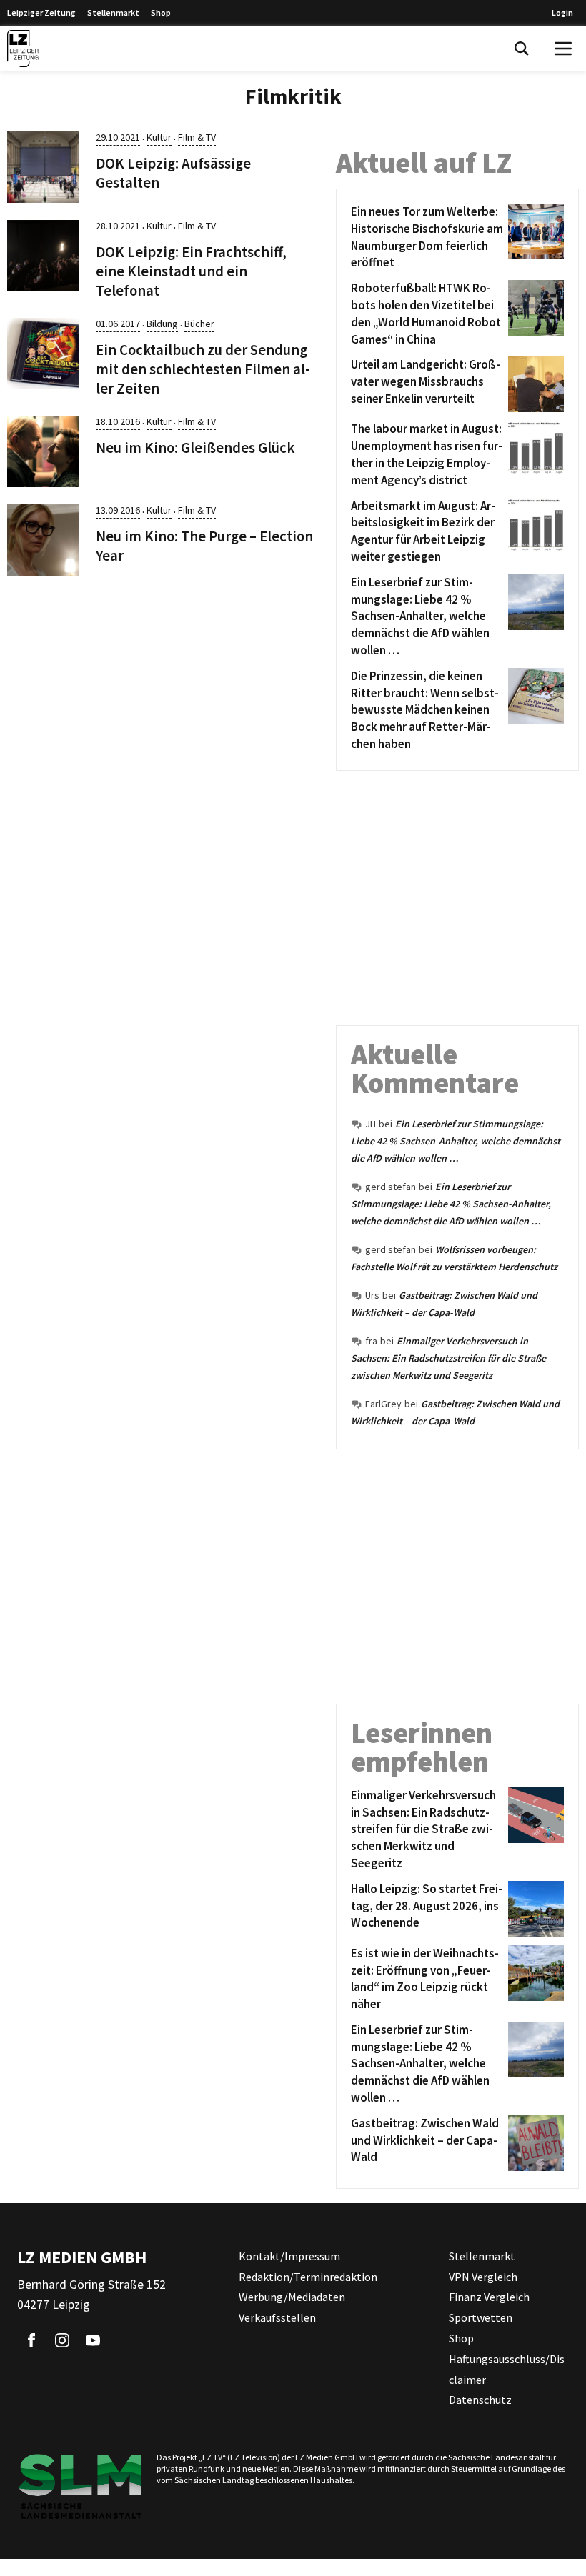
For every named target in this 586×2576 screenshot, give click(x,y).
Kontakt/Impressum (289, 2256)
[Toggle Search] (522, 49)
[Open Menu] (563, 49)
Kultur (159, 137)
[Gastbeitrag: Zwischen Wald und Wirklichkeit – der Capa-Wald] (533, 2143)
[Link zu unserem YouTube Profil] (93, 2340)
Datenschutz (480, 2400)
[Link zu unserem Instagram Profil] (62, 2340)
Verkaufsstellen (277, 2317)
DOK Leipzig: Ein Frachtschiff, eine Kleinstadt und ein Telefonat (191, 271)
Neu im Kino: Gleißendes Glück (195, 448)
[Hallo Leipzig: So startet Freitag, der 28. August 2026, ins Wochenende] (533, 1909)
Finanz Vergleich (489, 2297)
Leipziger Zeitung (41, 13)
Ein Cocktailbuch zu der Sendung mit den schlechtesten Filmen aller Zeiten (203, 369)
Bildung (162, 324)
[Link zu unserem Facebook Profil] (31, 2340)
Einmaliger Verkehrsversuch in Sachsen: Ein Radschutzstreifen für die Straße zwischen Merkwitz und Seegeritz (448, 1358)
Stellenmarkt (113, 13)
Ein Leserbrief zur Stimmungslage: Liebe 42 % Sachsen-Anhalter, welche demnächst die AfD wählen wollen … (456, 1141)
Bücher (199, 324)
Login (562, 13)
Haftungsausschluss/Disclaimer (507, 2369)
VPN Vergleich (483, 2277)
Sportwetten (481, 2317)
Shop (161, 13)
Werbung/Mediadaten (292, 2297)
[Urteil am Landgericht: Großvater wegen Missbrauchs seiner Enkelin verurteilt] (533, 384)
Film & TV (197, 137)
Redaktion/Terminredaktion (308, 2277)
